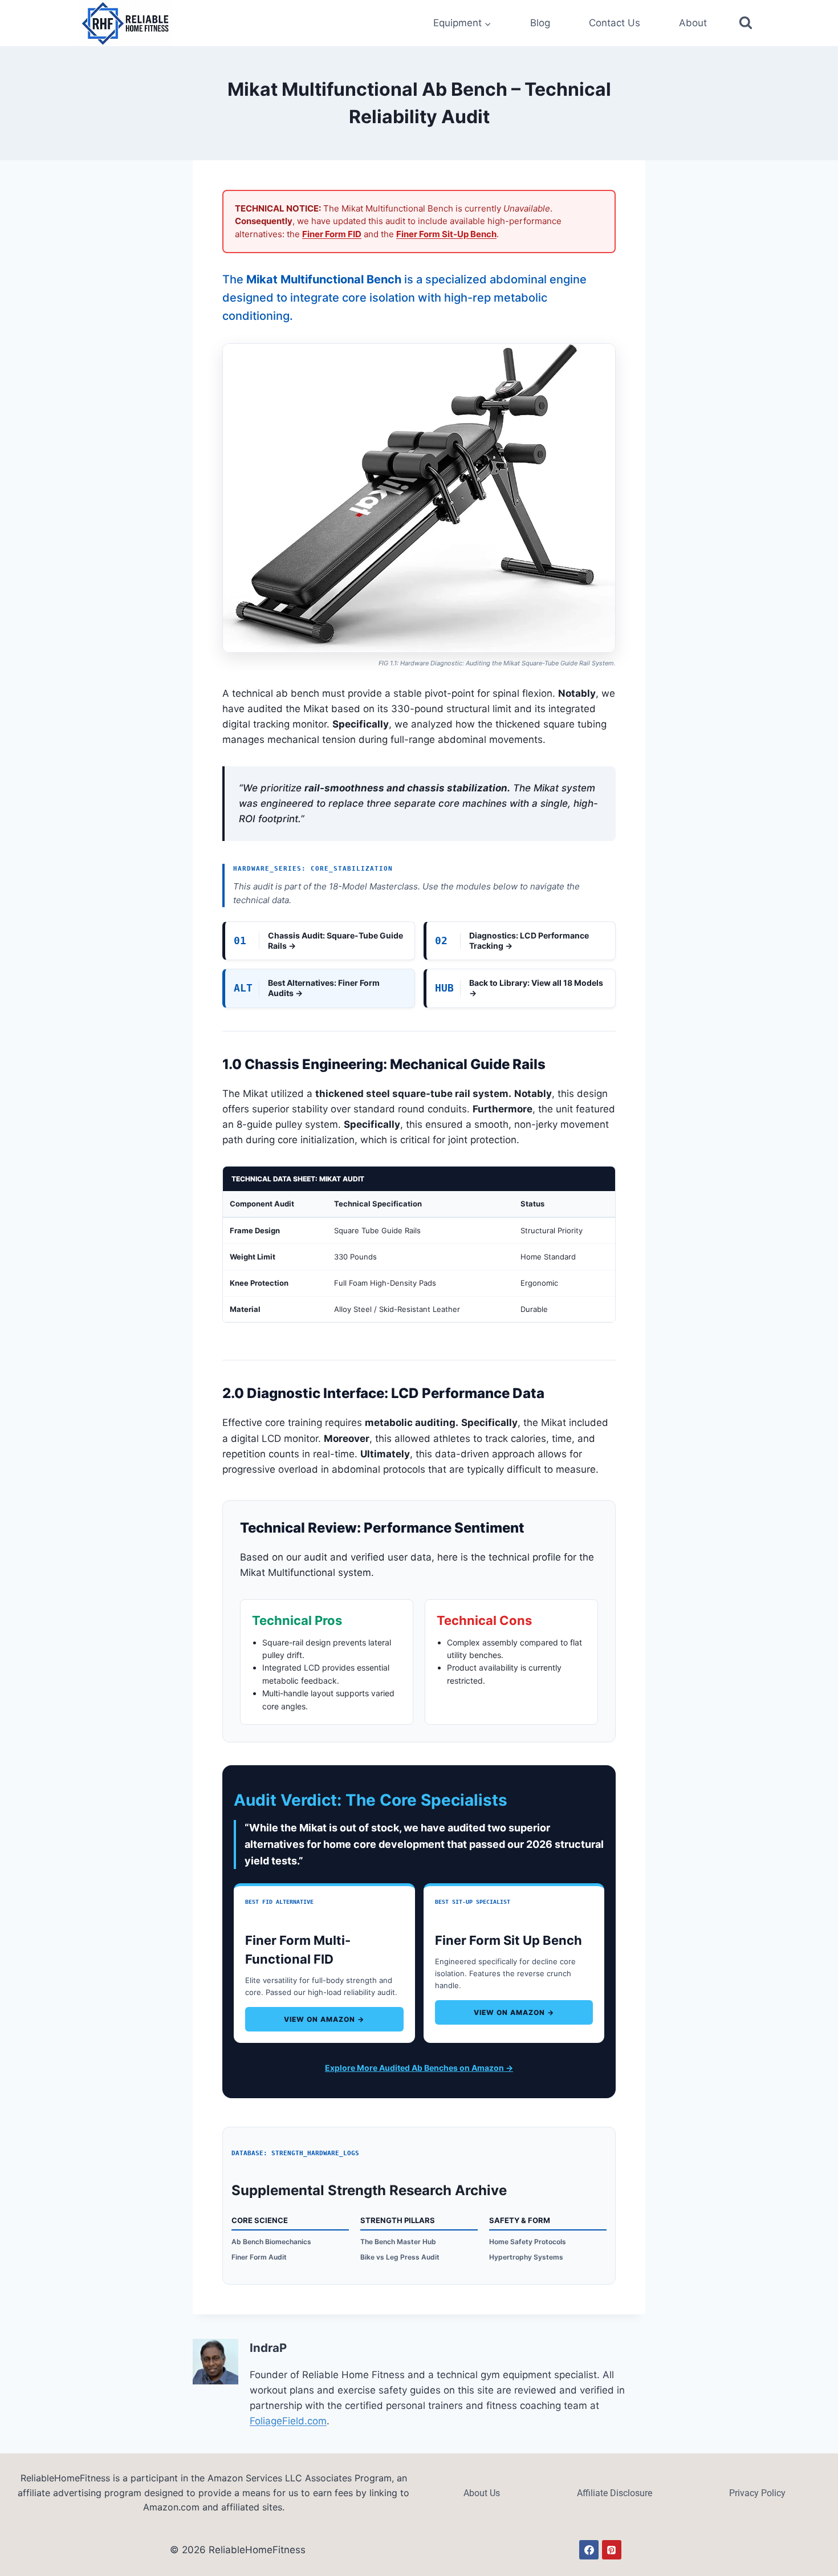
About (693, 23)
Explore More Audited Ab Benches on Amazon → (419, 2068)
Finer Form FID (332, 234)
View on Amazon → (324, 2019)
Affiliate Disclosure (615, 2493)
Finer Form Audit (259, 2257)
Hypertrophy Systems (526, 2257)
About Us (482, 2493)
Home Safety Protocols (528, 2242)
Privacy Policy (757, 2493)
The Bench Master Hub (398, 2242)
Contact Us (615, 23)
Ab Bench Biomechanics (271, 2242)
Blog (540, 23)
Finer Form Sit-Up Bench (446, 234)
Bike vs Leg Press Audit (400, 2257)
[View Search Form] (746, 23)
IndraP (268, 2348)
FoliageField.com (288, 2421)
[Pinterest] (612, 2550)
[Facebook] (589, 2550)
